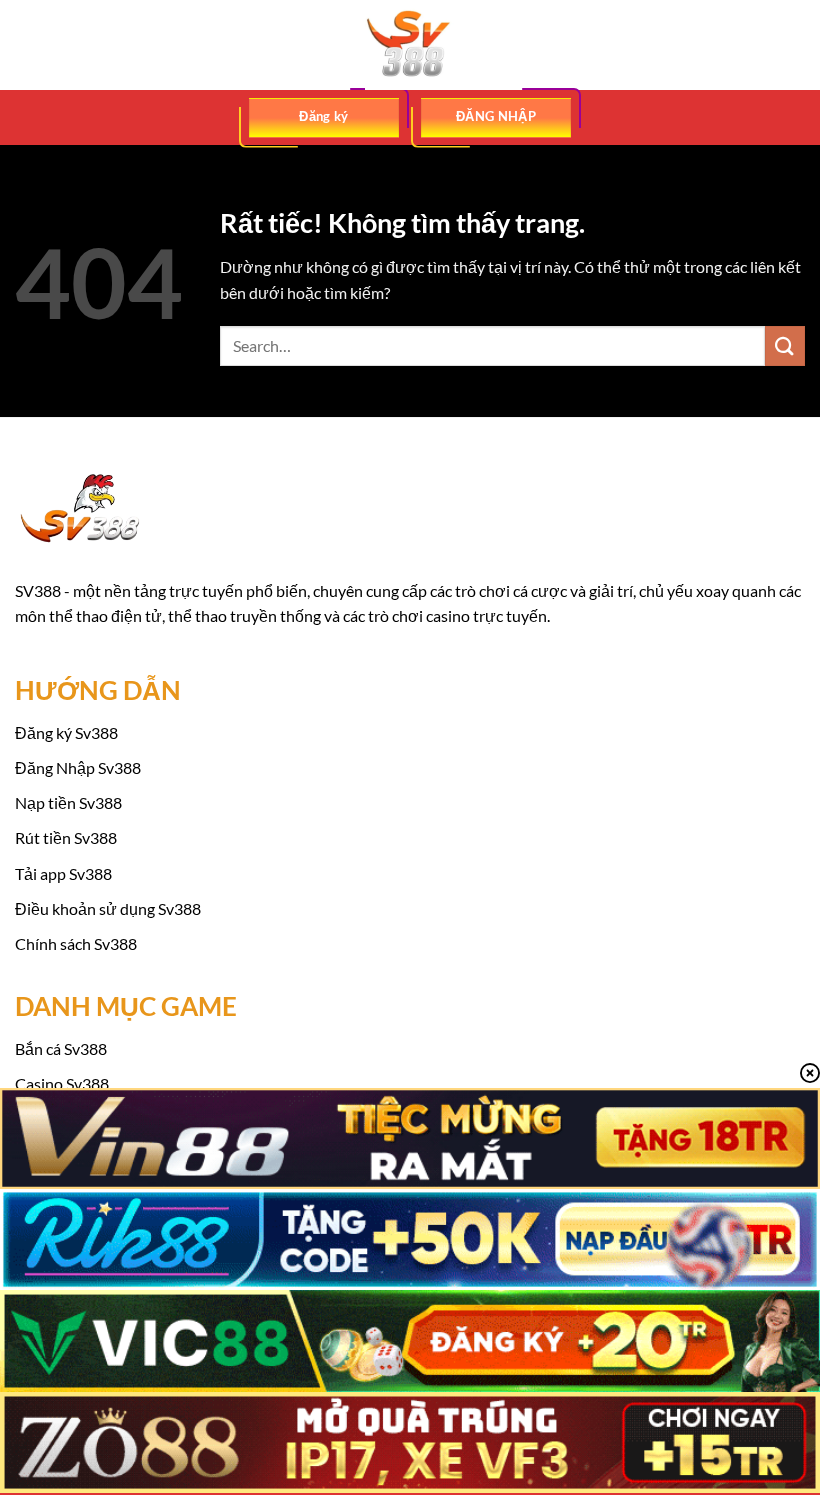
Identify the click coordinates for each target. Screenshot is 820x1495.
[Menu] (27, 44)
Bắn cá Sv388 (61, 1048)
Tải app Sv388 (63, 873)
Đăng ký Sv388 (66, 732)
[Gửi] (785, 345)
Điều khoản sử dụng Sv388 (108, 908)
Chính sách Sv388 (76, 943)
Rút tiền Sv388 (66, 837)
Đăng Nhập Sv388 (78, 767)
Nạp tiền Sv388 (68, 802)
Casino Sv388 (62, 1083)
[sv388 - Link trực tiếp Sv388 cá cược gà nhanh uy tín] (410, 45)
